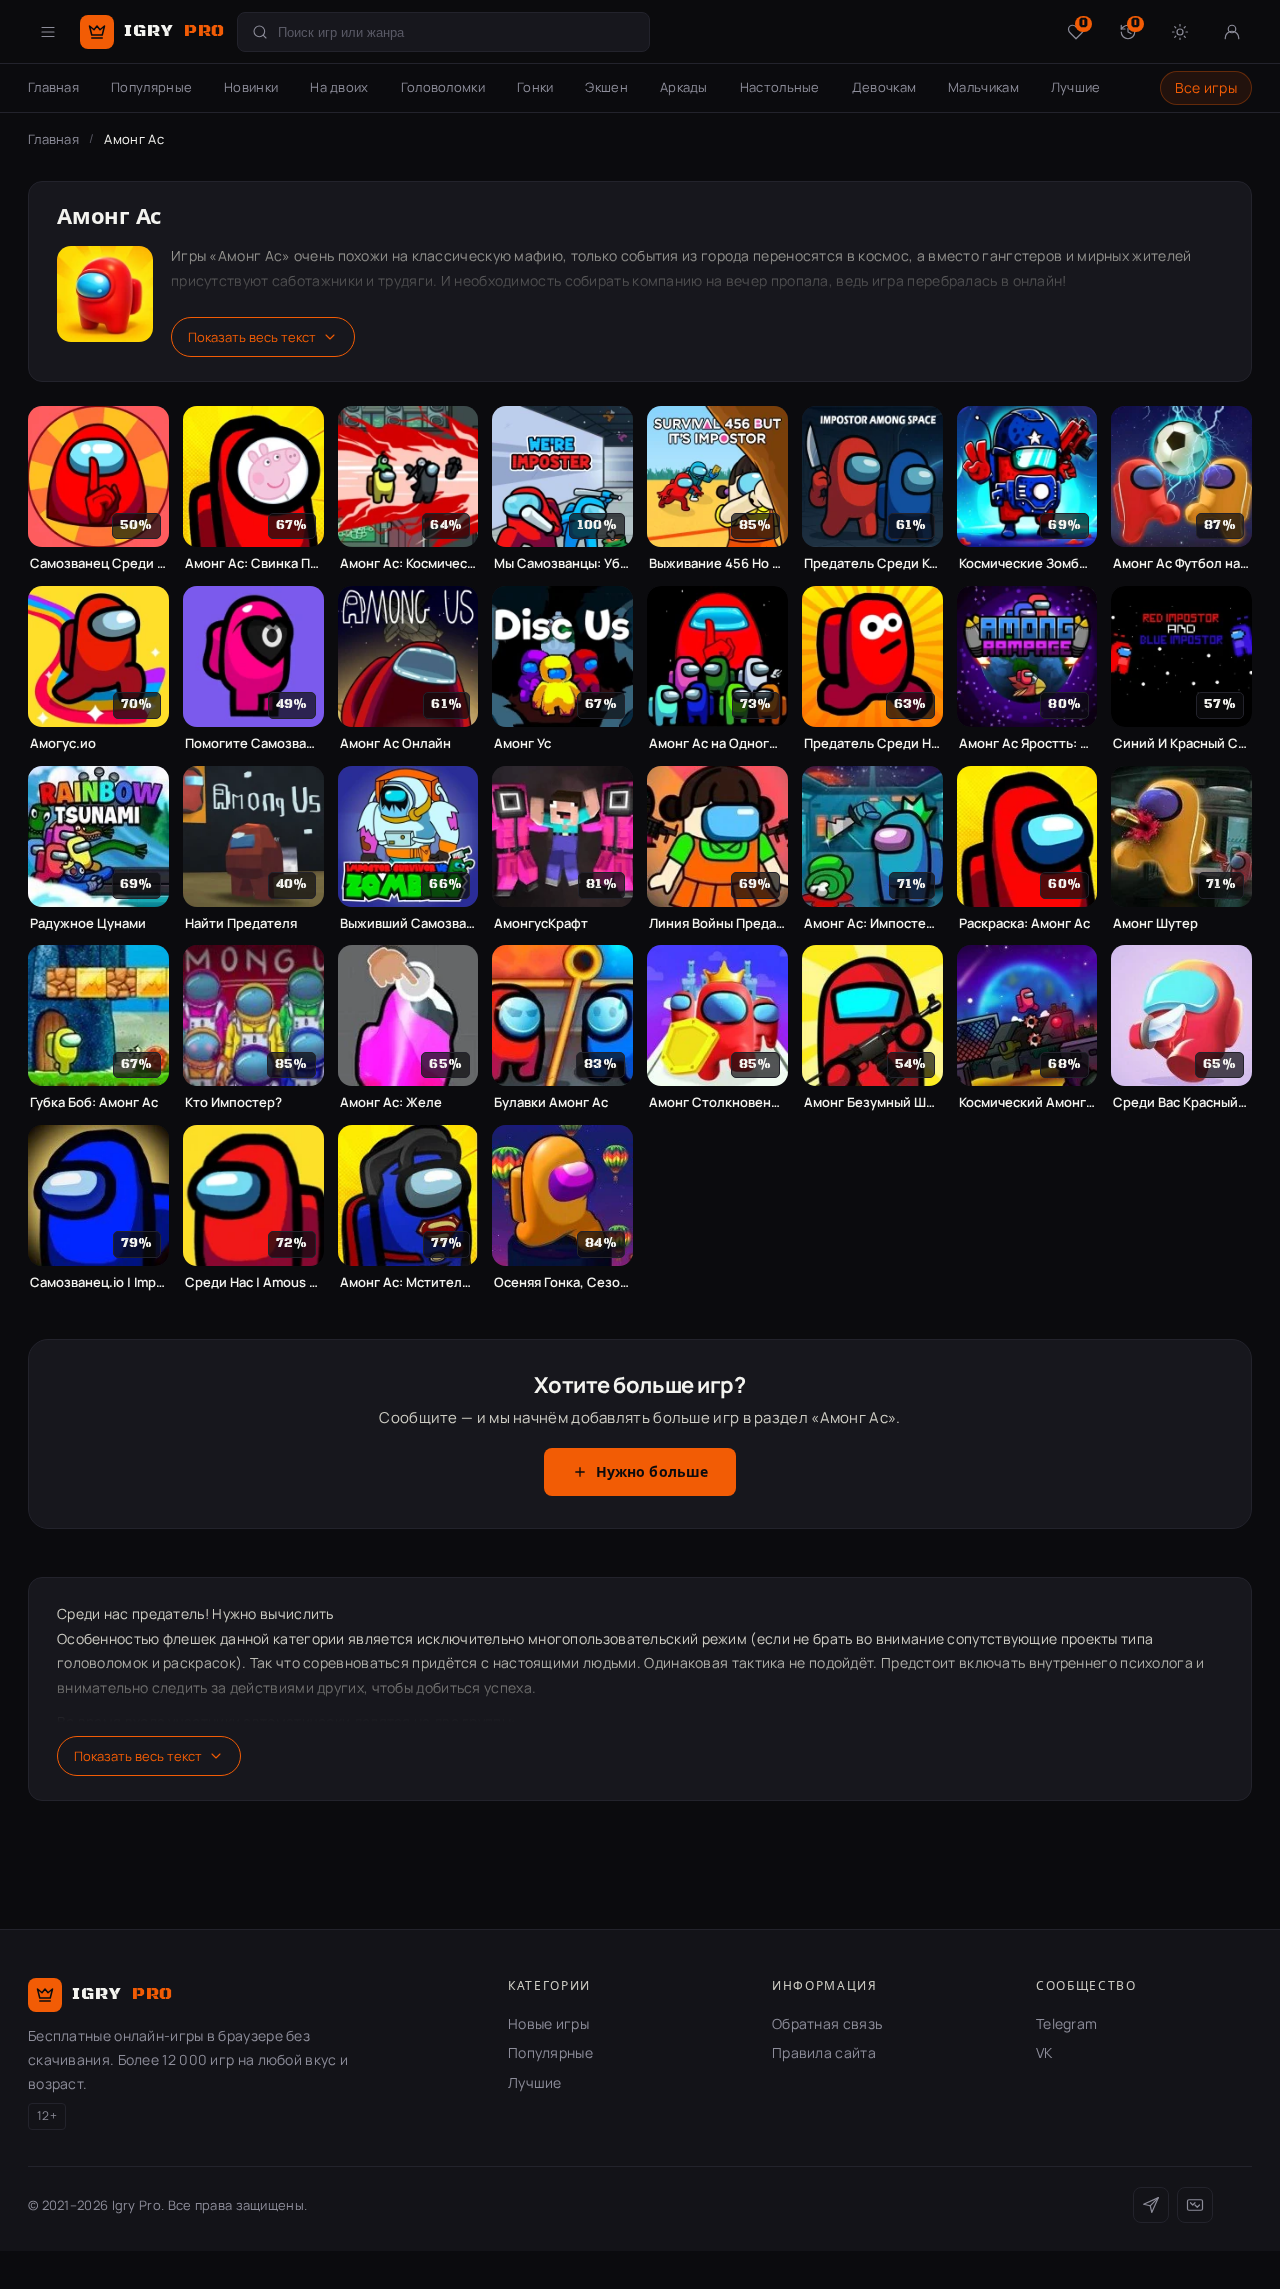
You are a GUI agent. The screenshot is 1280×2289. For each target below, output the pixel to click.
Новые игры (548, 2023)
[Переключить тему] (1180, 32)
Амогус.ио (63, 743)
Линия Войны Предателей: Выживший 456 (717, 923)
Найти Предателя (241, 923)
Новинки (251, 87)
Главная (53, 87)
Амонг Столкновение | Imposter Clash (717, 1102)
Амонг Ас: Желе (391, 1102)
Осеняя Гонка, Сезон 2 (562, 1282)
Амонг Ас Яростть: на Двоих (1027, 743)
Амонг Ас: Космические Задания (408, 563)
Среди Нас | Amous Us (253, 1282)
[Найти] (260, 32)
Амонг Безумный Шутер (872, 1102)
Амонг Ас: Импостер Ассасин (872, 923)
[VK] (1195, 2205)
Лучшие (1076, 87)
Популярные (151, 87)
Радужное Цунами (88, 923)
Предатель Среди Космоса (872, 563)
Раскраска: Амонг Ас (1024, 923)
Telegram (1066, 2023)
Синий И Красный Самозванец (1181, 743)
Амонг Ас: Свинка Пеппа (253, 563)
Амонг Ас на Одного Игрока (717, 743)
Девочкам (884, 87)
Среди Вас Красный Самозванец (1181, 1102)
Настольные (780, 87)
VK (1044, 2052)
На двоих (339, 87)
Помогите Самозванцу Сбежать (253, 743)
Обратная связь (827, 2023)
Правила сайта (824, 2052)
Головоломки (443, 87)
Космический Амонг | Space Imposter (1027, 1102)
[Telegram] (1151, 2205)
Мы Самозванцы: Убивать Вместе (562, 563)
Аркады (684, 87)
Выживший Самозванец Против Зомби (408, 923)
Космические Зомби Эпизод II (1027, 563)
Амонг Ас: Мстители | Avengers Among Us (408, 1282)
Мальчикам (983, 87)
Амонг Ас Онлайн (395, 743)
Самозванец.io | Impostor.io (98, 1282)
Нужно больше (652, 1473)
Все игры (1206, 87)
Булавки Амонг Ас (551, 1102)
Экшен (606, 87)
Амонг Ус (522, 743)
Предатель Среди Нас (872, 743)
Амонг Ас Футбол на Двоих (1181, 563)
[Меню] (48, 32)
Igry (174, 31)
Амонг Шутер (1155, 923)
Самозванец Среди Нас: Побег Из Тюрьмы (98, 563)
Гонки (535, 87)
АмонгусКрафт (541, 923)
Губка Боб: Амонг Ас (94, 1102)
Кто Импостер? (233, 1102)
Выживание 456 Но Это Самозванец (717, 563)
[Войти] (1232, 32)
